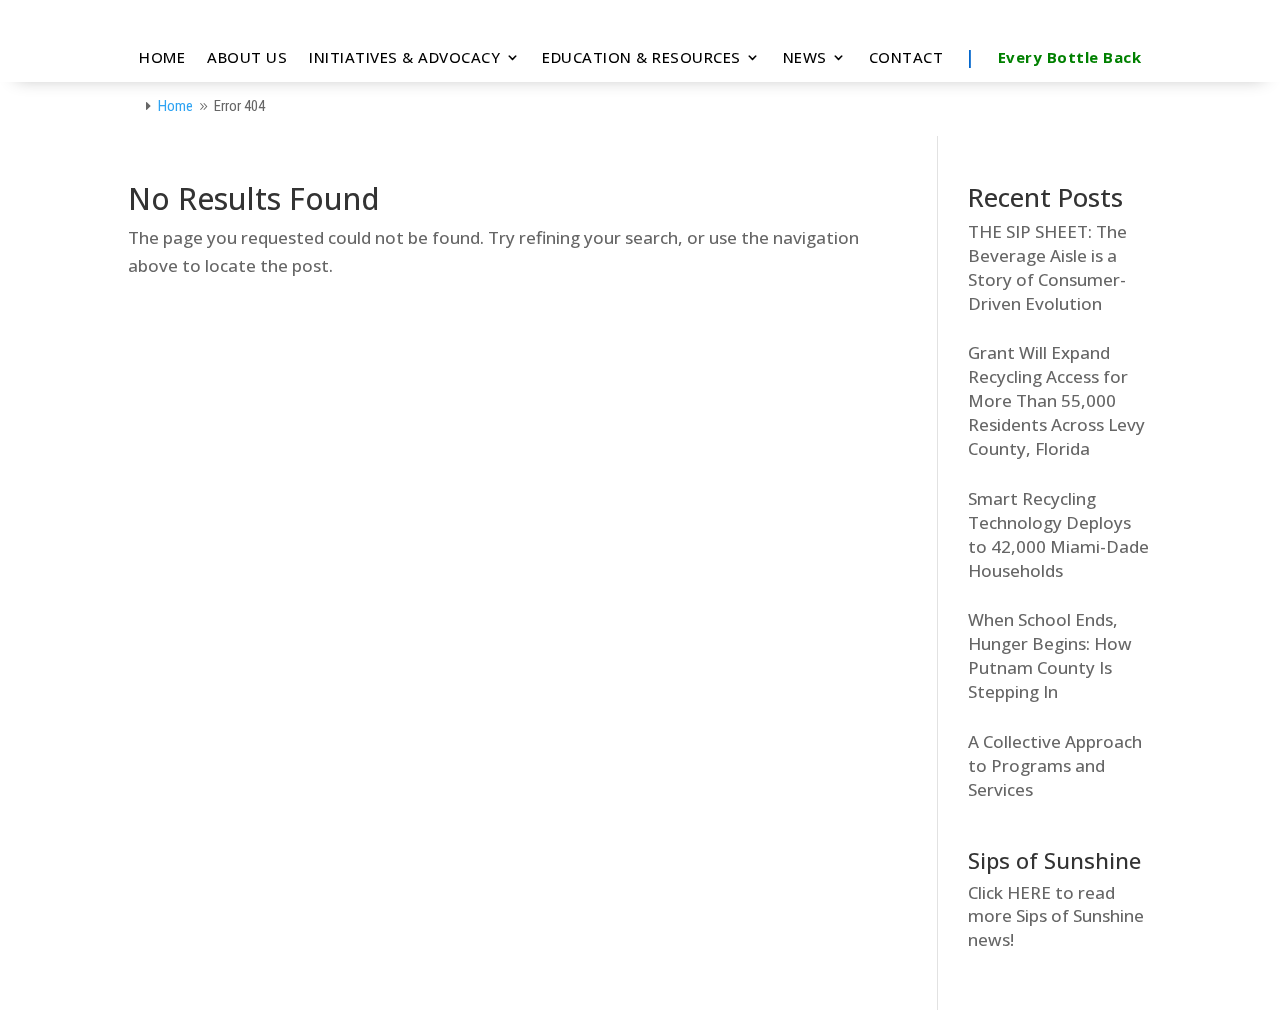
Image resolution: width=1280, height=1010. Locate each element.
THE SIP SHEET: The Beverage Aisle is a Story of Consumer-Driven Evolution (1047, 267)
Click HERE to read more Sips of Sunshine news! (1056, 916)
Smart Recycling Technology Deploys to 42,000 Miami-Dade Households (1058, 534)
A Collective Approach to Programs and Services (1055, 765)
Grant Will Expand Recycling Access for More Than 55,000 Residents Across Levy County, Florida (1056, 400)
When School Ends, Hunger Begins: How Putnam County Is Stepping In (1050, 655)
